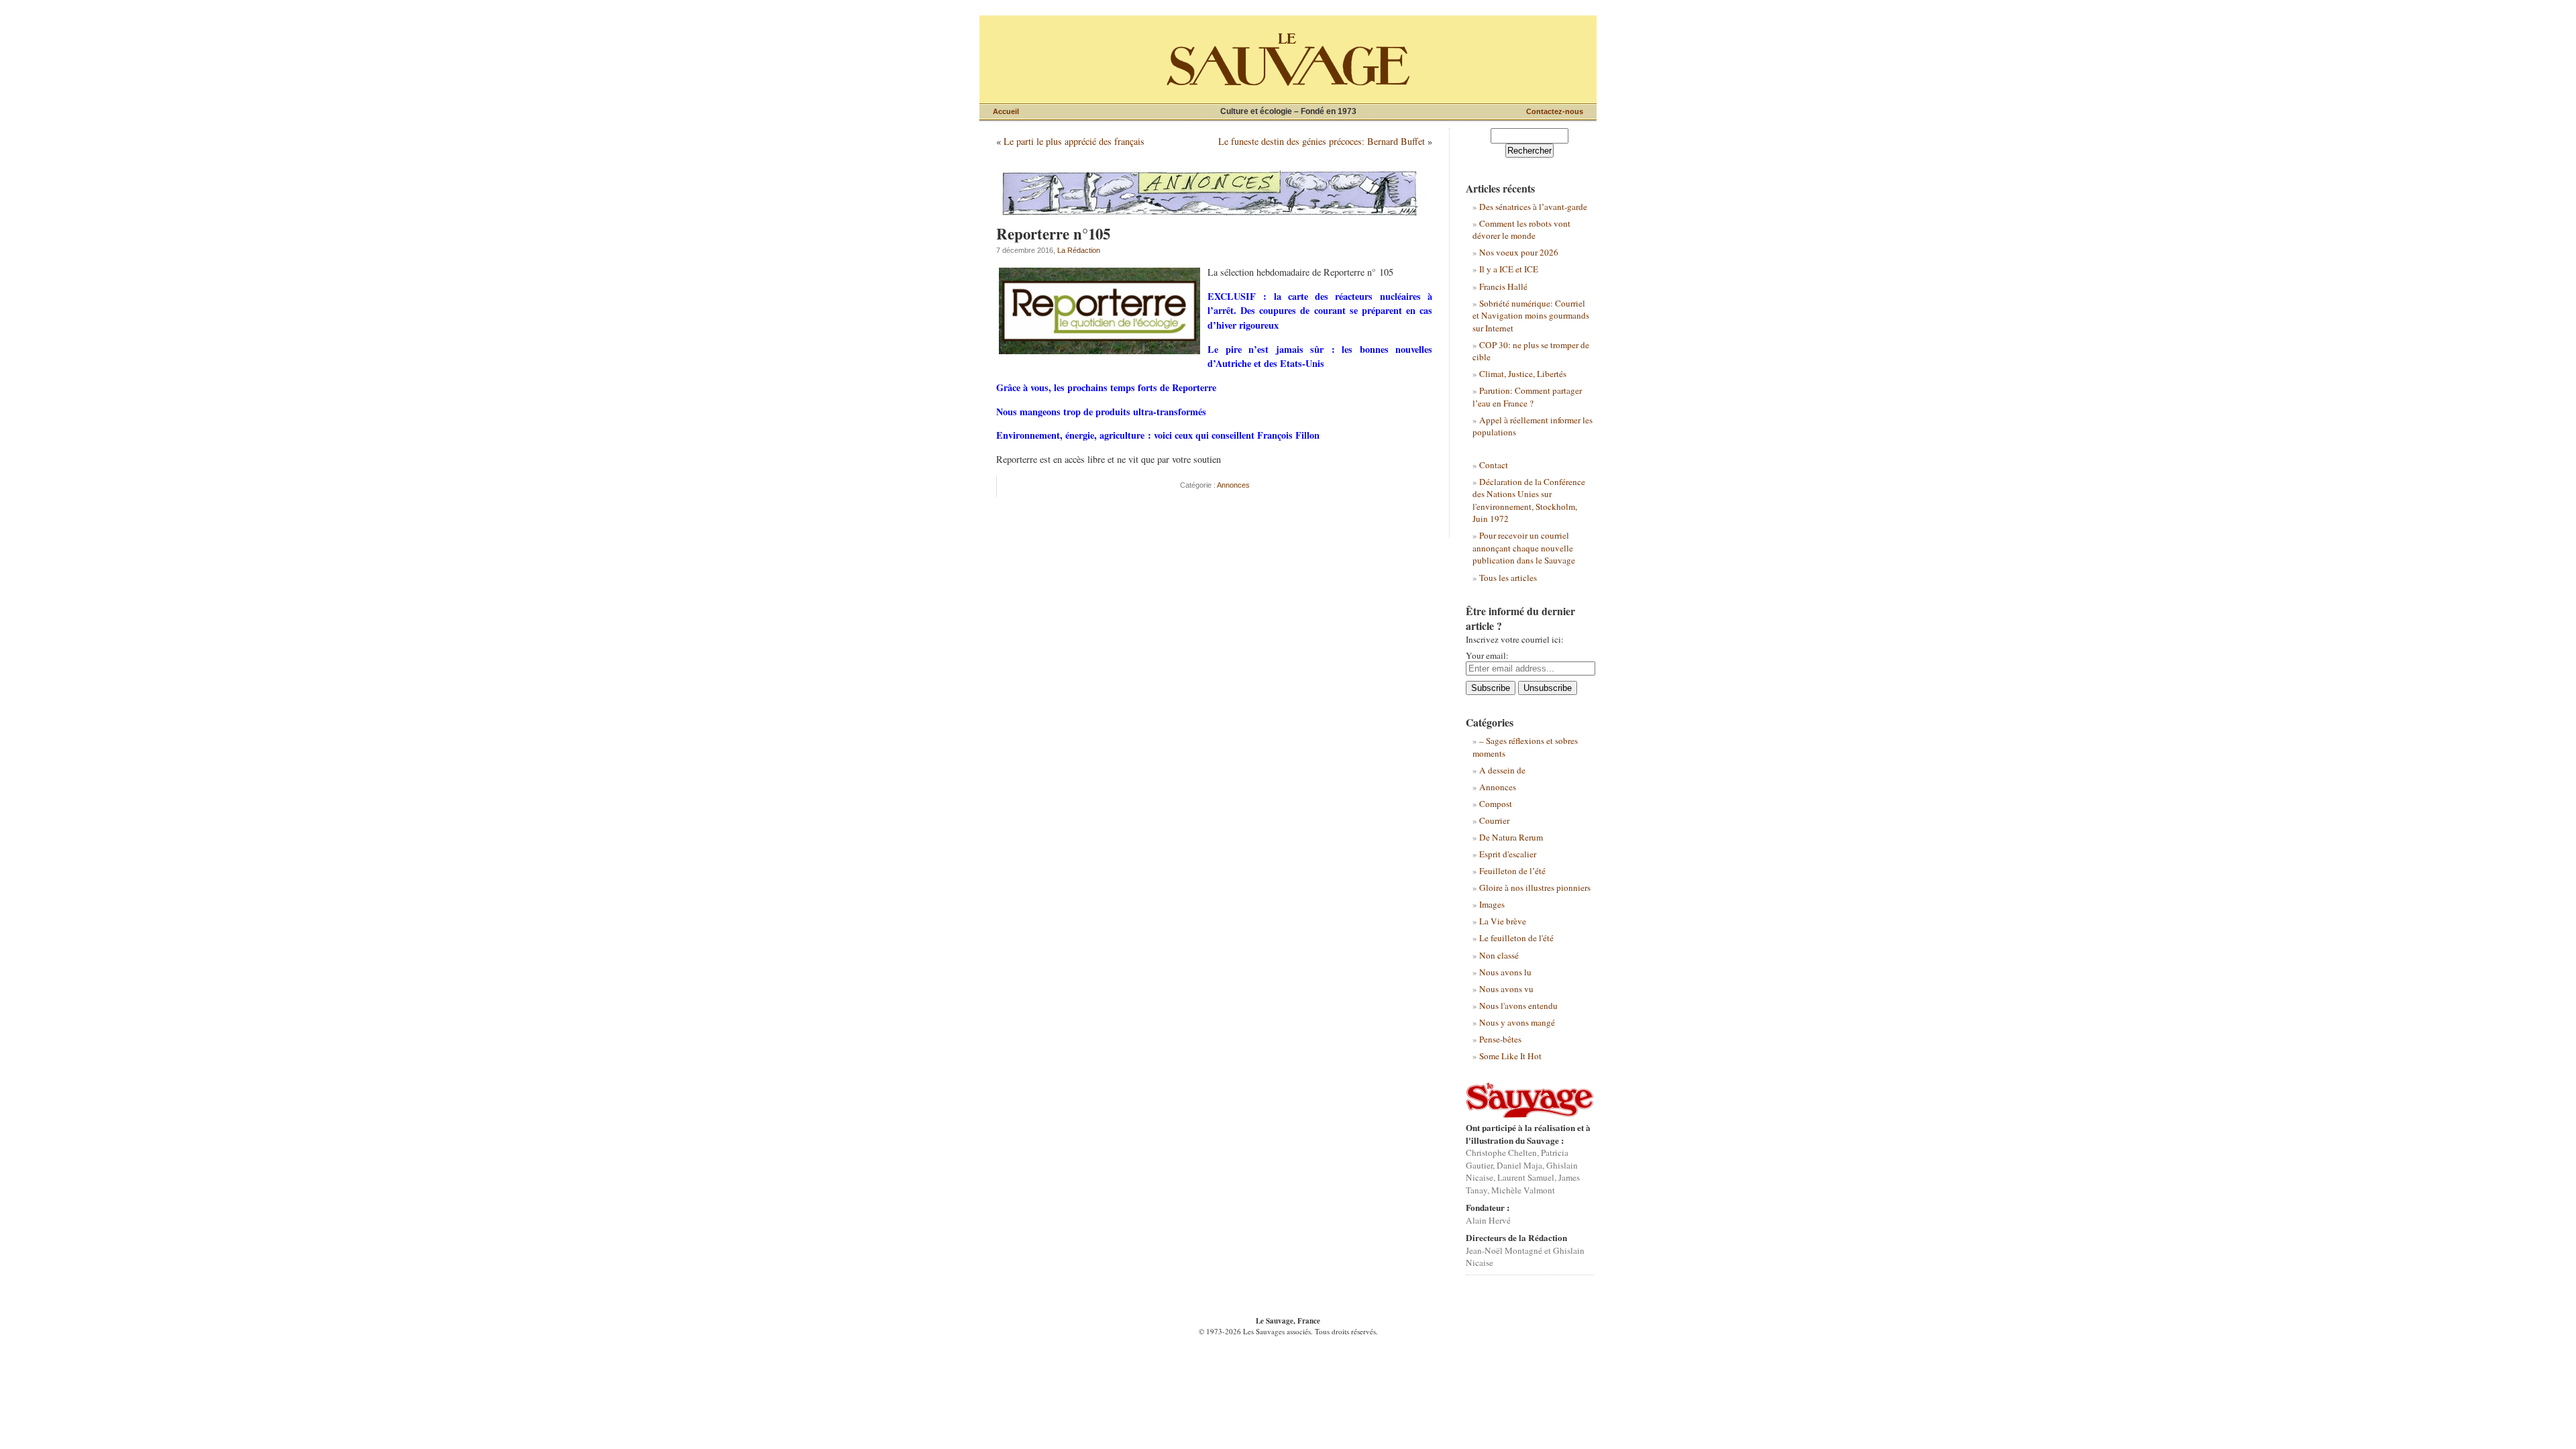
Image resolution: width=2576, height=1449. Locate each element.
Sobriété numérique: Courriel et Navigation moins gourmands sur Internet (1531, 316)
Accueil (1006, 111)
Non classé (1499, 955)
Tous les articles (1508, 578)
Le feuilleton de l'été (1516, 938)
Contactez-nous (1555, 111)
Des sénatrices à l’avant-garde (1533, 207)
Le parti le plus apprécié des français (1074, 141)
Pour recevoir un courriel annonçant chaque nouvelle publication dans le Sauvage (1524, 548)
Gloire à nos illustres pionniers (1535, 888)
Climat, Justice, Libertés (1523, 374)
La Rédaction (1079, 250)
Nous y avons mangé (1517, 1022)
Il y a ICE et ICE (1509, 269)
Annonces (1233, 485)
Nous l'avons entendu (1518, 1006)
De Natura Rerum (1511, 837)
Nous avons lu (1505, 972)
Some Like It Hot (1510, 1056)
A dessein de (1502, 770)
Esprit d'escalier (1508, 854)
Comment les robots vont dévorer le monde (1521, 229)
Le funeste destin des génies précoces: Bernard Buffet (1322, 141)
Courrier (1494, 820)
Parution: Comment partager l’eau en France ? (1527, 396)
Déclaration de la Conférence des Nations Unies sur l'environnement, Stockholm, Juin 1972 (1529, 500)
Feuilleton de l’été (1512, 871)
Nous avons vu (1506, 989)
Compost (1496, 804)
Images (1492, 904)
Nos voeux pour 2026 (1519, 252)
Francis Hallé (1503, 286)
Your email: (1487, 655)
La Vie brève (1503, 921)
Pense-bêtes (1500, 1039)
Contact (1494, 465)
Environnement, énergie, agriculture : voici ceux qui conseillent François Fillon (1158, 435)
